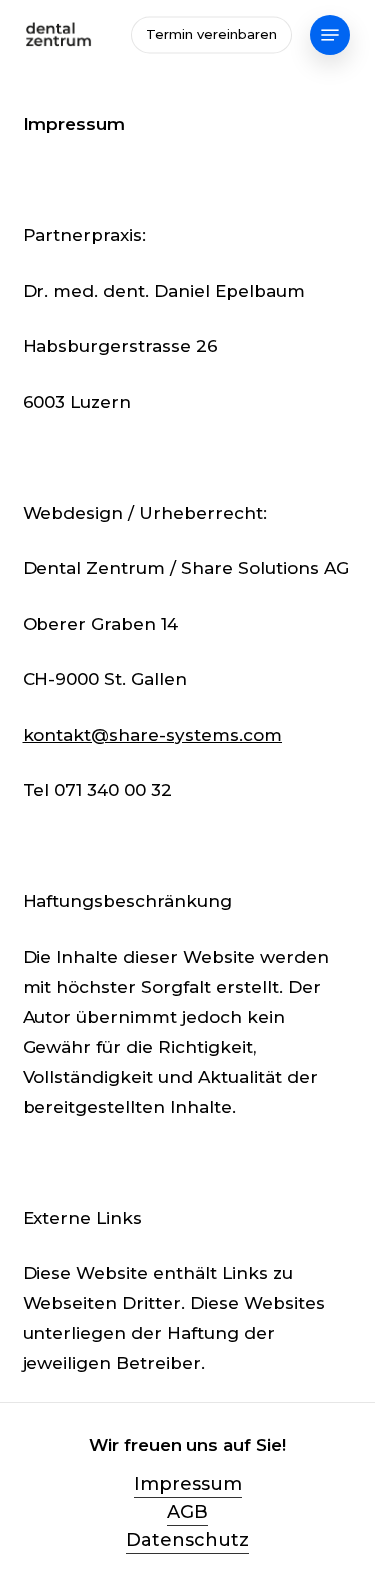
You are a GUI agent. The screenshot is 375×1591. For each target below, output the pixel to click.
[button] (330, 35)
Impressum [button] (188, 1484)
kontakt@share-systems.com (153, 735)
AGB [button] (187, 1512)
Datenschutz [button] (187, 1540)
